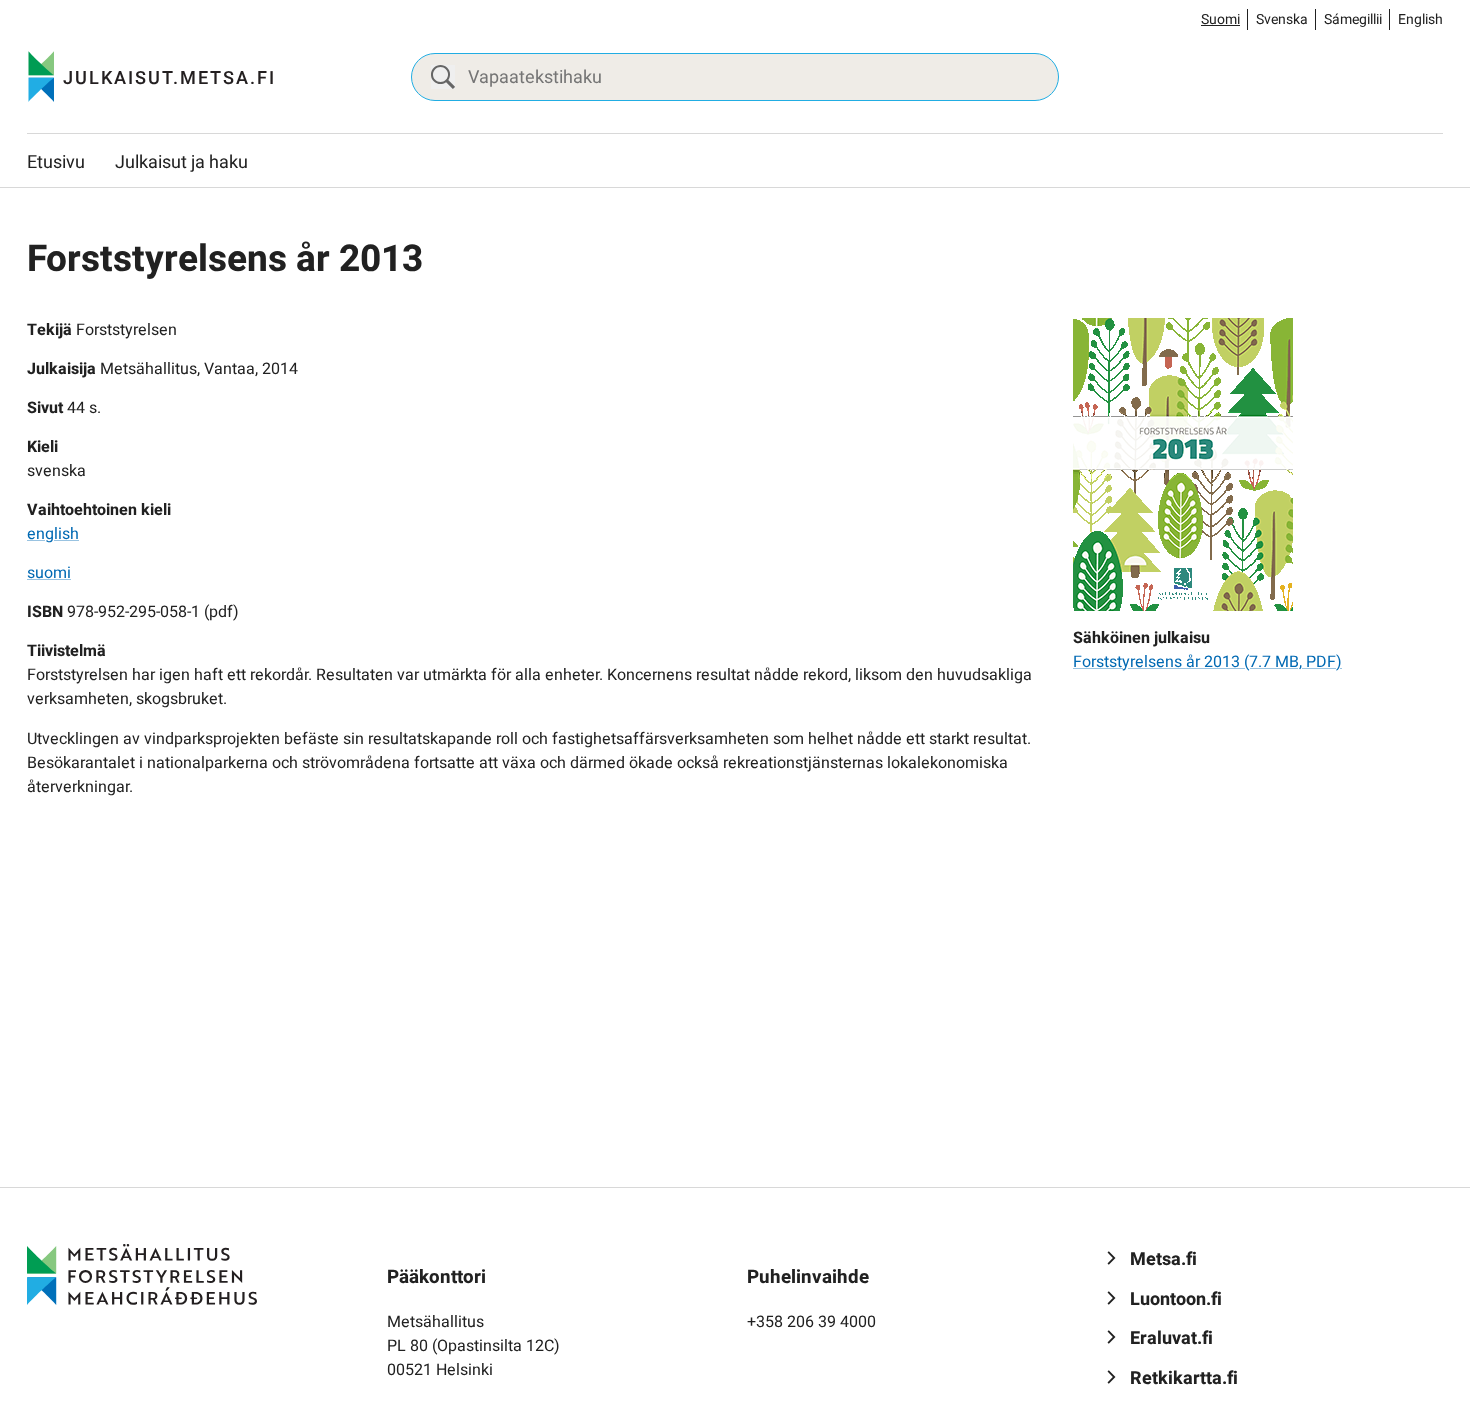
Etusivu (56, 162)
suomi (49, 573)
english (53, 534)
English (1420, 19)
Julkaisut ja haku (181, 162)
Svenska (1282, 19)
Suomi (1220, 19)
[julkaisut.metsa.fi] (142, 1274)
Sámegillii (1353, 19)
